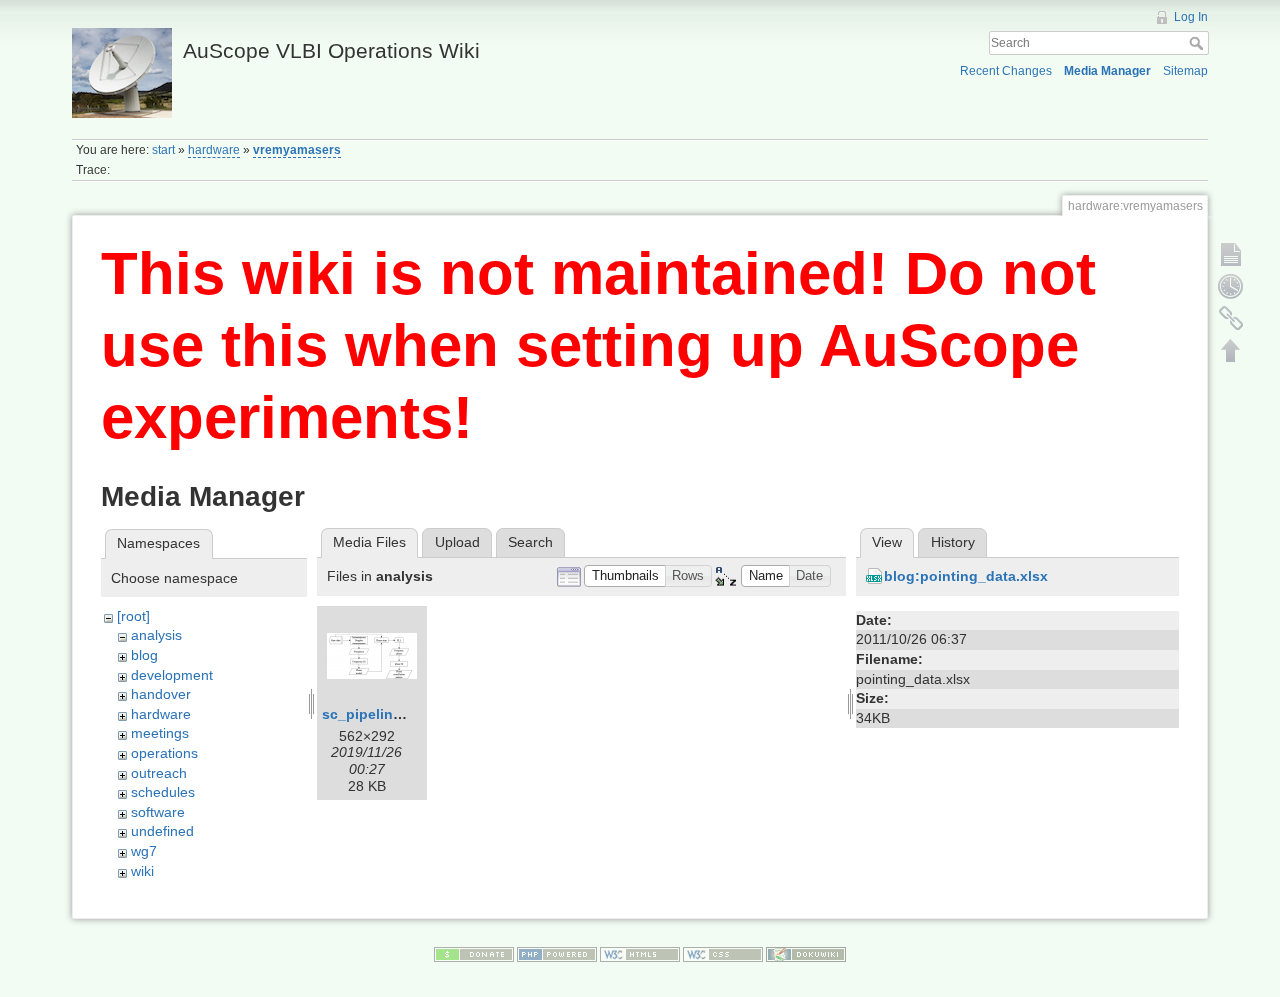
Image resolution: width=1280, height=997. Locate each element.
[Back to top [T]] (1231, 350)
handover (161, 694)
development (172, 675)
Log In (1191, 17)
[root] (133, 616)
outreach (159, 773)
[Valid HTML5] (640, 953)
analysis (156, 635)
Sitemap (1185, 71)
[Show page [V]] (1231, 254)
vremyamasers (297, 150)
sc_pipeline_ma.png (391, 714)
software (158, 812)
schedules (163, 792)
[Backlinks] (1231, 318)
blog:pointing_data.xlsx (966, 576)
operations (164, 753)
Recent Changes (1006, 71)
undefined (162, 831)
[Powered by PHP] (557, 953)
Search (1198, 43)
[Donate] (474, 953)
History (953, 542)
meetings (160, 733)
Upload (457, 542)
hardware (214, 150)
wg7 (144, 851)
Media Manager (1107, 71)
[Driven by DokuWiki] (806, 953)
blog (144, 655)
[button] (625, 576)
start (163, 150)
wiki (142, 871)
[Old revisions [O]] (1231, 286)
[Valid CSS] (723, 953)
